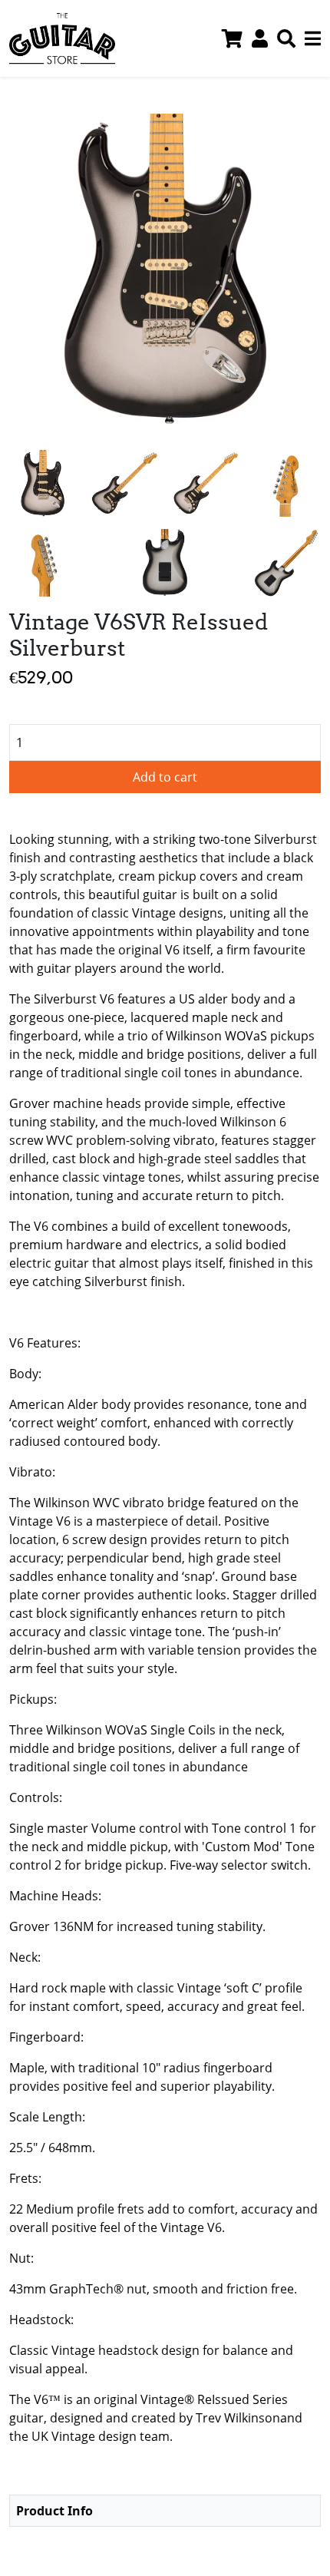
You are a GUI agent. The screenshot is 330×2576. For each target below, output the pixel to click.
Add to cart (165, 777)
